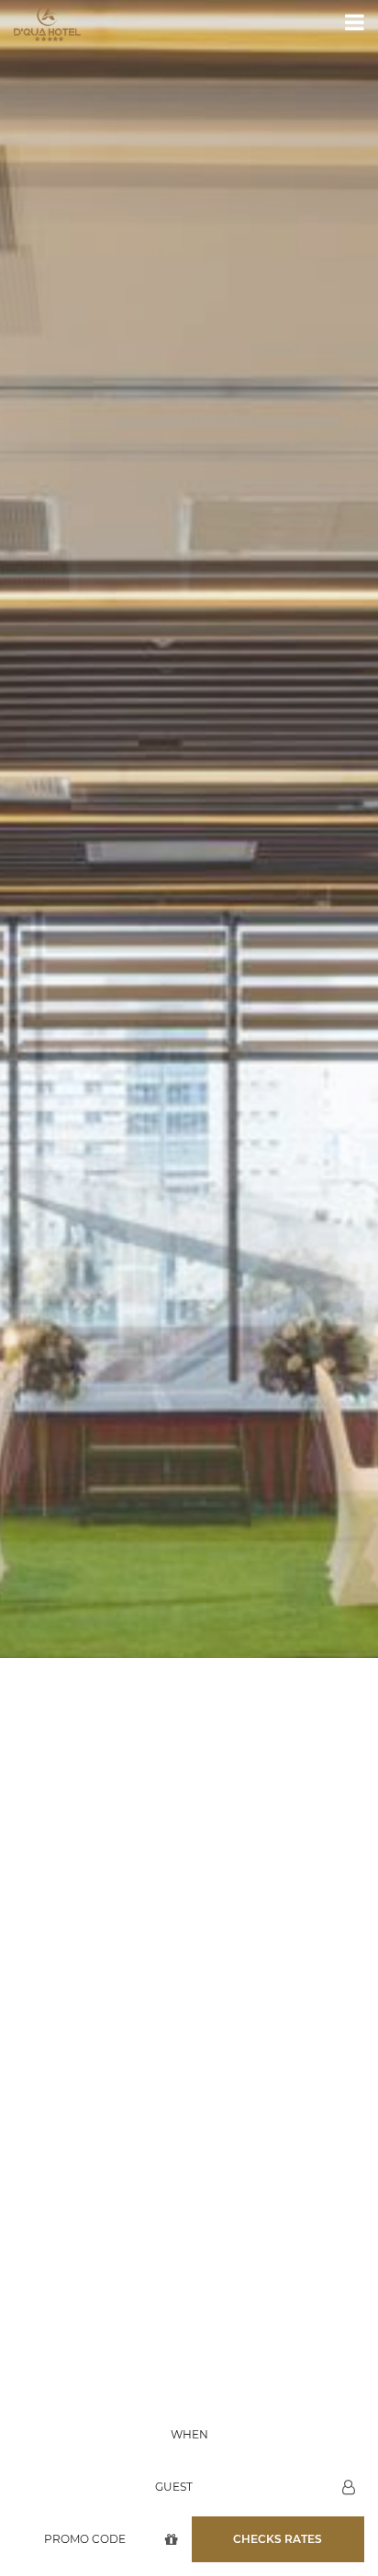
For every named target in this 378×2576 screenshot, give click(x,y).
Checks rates (278, 2539)
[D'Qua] (47, 23)
